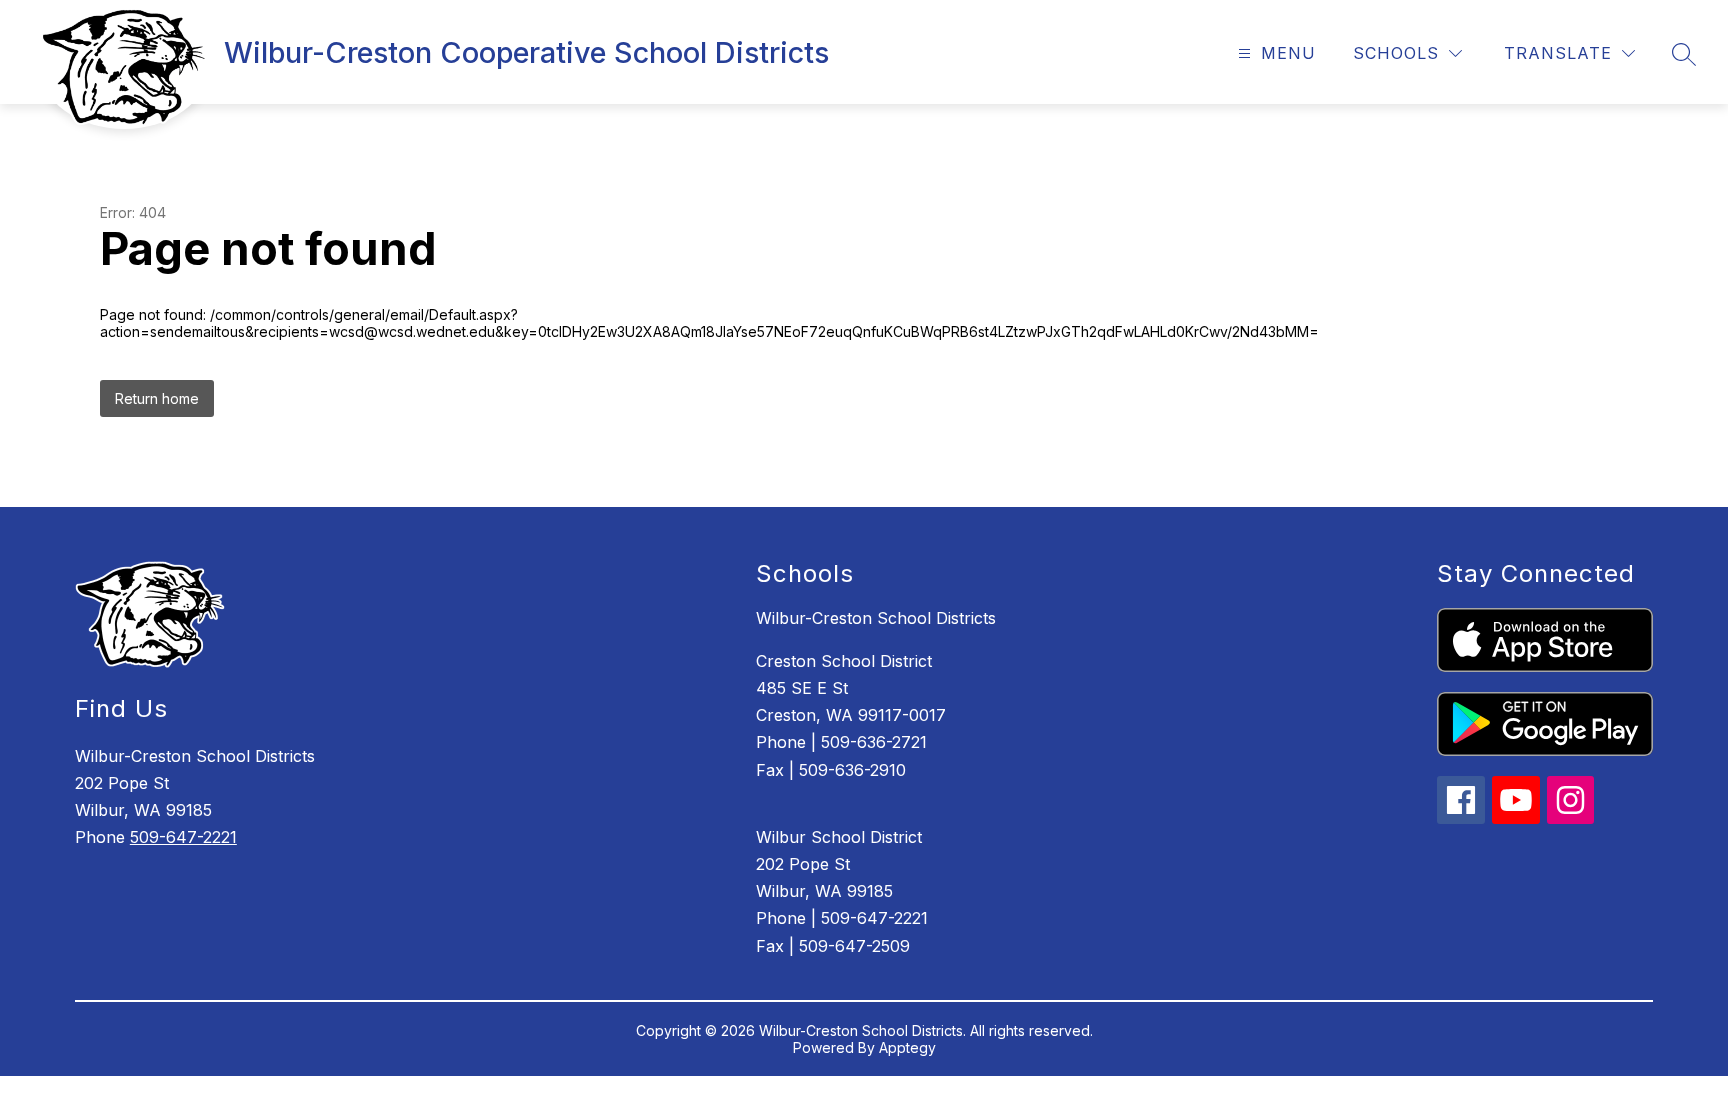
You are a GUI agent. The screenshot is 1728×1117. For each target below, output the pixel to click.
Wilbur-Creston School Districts (876, 618)
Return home (157, 398)
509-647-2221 (183, 837)
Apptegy (907, 1047)
